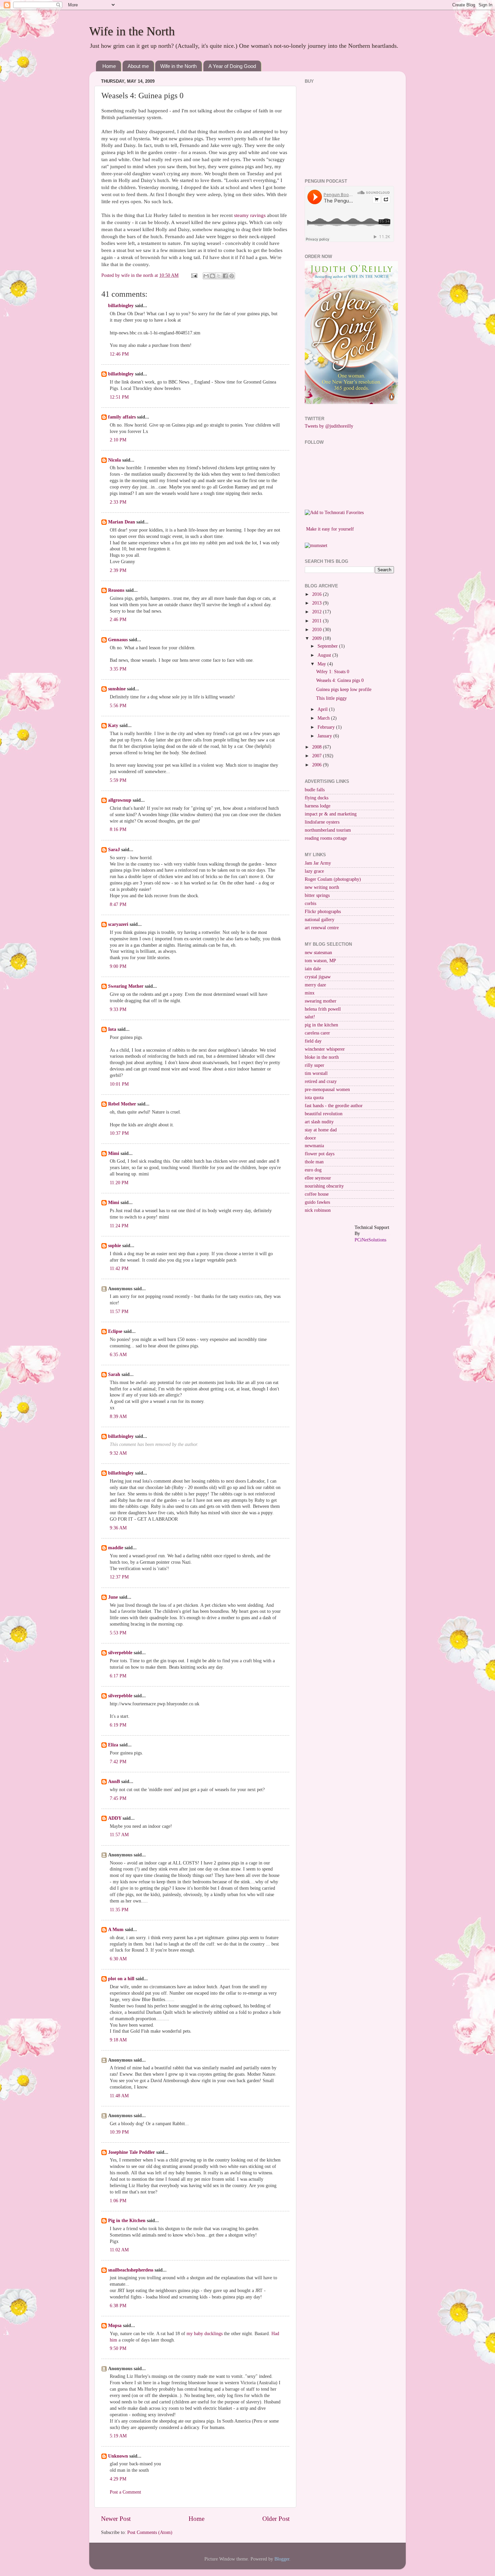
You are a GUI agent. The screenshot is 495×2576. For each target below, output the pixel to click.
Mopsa (115, 2326)
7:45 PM (118, 1798)
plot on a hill (121, 1979)
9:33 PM (118, 1009)
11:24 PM (119, 1226)
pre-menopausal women (327, 1090)
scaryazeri (118, 924)
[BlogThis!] (212, 276)
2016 (318, 594)
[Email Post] (194, 275)
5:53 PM (118, 1633)
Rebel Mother (122, 1104)
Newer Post (116, 2519)
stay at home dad (321, 1130)
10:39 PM (119, 2132)
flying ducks (317, 798)
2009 (318, 638)
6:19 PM (118, 1725)
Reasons (116, 590)
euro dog (313, 1170)
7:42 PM (118, 1762)
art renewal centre (322, 928)
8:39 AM (118, 1417)
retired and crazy (321, 1081)
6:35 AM (118, 1355)
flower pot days (320, 1154)
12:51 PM (119, 397)
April (323, 709)
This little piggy (332, 698)
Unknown (118, 2456)
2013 (318, 603)
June (113, 1597)
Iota (113, 1029)
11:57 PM (119, 1312)
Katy (113, 725)
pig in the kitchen (321, 1025)
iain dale (313, 969)
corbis (310, 903)
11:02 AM (119, 2250)
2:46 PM (118, 620)
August (325, 655)
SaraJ (114, 850)
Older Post (276, 2519)
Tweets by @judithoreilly (329, 426)
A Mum (116, 1930)
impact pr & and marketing (331, 814)
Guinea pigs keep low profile (344, 690)
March (324, 718)
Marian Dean (122, 522)
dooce (310, 1138)
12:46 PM (119, 354)
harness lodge (318, 806)
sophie (114, 1246)
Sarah (114, 1374)
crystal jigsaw (318, 977)
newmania (314, 1146)
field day (313, 1041)
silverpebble (120, 1653)
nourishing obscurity (324, 1186)
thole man (314, 1162)
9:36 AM (118, 1528)
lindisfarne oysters (322, 822)
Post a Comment (125, 2492)
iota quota (314, 1098)
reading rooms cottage (326, 838)
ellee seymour (318, 1178)
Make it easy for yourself (330, 529)
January (325, 736)
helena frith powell (323, 1009)
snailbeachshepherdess (131, 2270)
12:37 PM (119, 1577)
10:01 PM (119, 1084)
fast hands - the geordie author (334, 1106)
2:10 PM (118, 440)
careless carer (317, 1033)
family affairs (122, 417)
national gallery (320, 920)
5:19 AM (118, 2436)
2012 (318, 612)
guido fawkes (317, 1202)
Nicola (114, 460)
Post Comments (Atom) (150, 2532)
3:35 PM (118, 669)
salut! (310, 1017)
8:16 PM (118, 829)
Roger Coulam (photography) (333, 879)
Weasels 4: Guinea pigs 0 (340, 680)
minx (310, 993)
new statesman (318, 953)
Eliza (113, 1745)
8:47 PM (118, 904)
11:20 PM (119, 1183)
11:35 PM (119, 1910)
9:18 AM (118, 2040)
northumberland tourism (328, 830)
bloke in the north (322, 1057)
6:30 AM (118, 1959)
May (322, 664)
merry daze (315, 985)
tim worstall (316, 1073)
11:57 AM (119, 1835)
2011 (318, 621)
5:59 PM (118, 780)
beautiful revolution (324, 1114)
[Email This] (206, 276)
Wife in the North (132, 31)
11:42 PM (119, 1268)
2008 (318, 747)
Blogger (282, 2559)
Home (109, 66)
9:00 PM (118, 966)
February (327, 727)
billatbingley (121, 306)
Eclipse (115, 1331)
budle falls (315, 790)
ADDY (115, 1818)
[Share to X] (219, 276)
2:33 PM (118, 502)
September (328, 646)
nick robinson (318, 1210)
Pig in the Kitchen (127, 2221)
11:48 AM (119, 2096)
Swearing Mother (126, 986)
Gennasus (118, 640)
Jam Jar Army (318, 863)
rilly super (315, 1065)
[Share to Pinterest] (232, 276)
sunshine (117, 689)
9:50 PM (118, 2348)
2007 (318, 756)
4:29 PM (118, 2479)
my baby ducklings (205, 2334)
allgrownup (120, 800)
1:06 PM (118, 2201)
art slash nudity (319, 1122)
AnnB (114, 1782)
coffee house (317, 1194)
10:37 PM (119, 1133)
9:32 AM (118, 1453)
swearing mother (321, 1001)
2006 (318, 765)
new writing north (322, 887)
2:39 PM (118, 570)
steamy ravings (251, 215)
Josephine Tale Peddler (131, 2152)
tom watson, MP (320, 961)
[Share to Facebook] (225, 276)
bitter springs (317, 895)
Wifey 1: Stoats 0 (333, 672)
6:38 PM (118, 2306)
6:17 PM (118, 1676)
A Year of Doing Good (232, 66)
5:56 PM (118, 706)
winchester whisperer (325, 1049)
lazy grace (314, 871)
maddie (116, 1548)
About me (138, 66)
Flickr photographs (323, 912)
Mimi (114, 1153)
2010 (318, 630)
